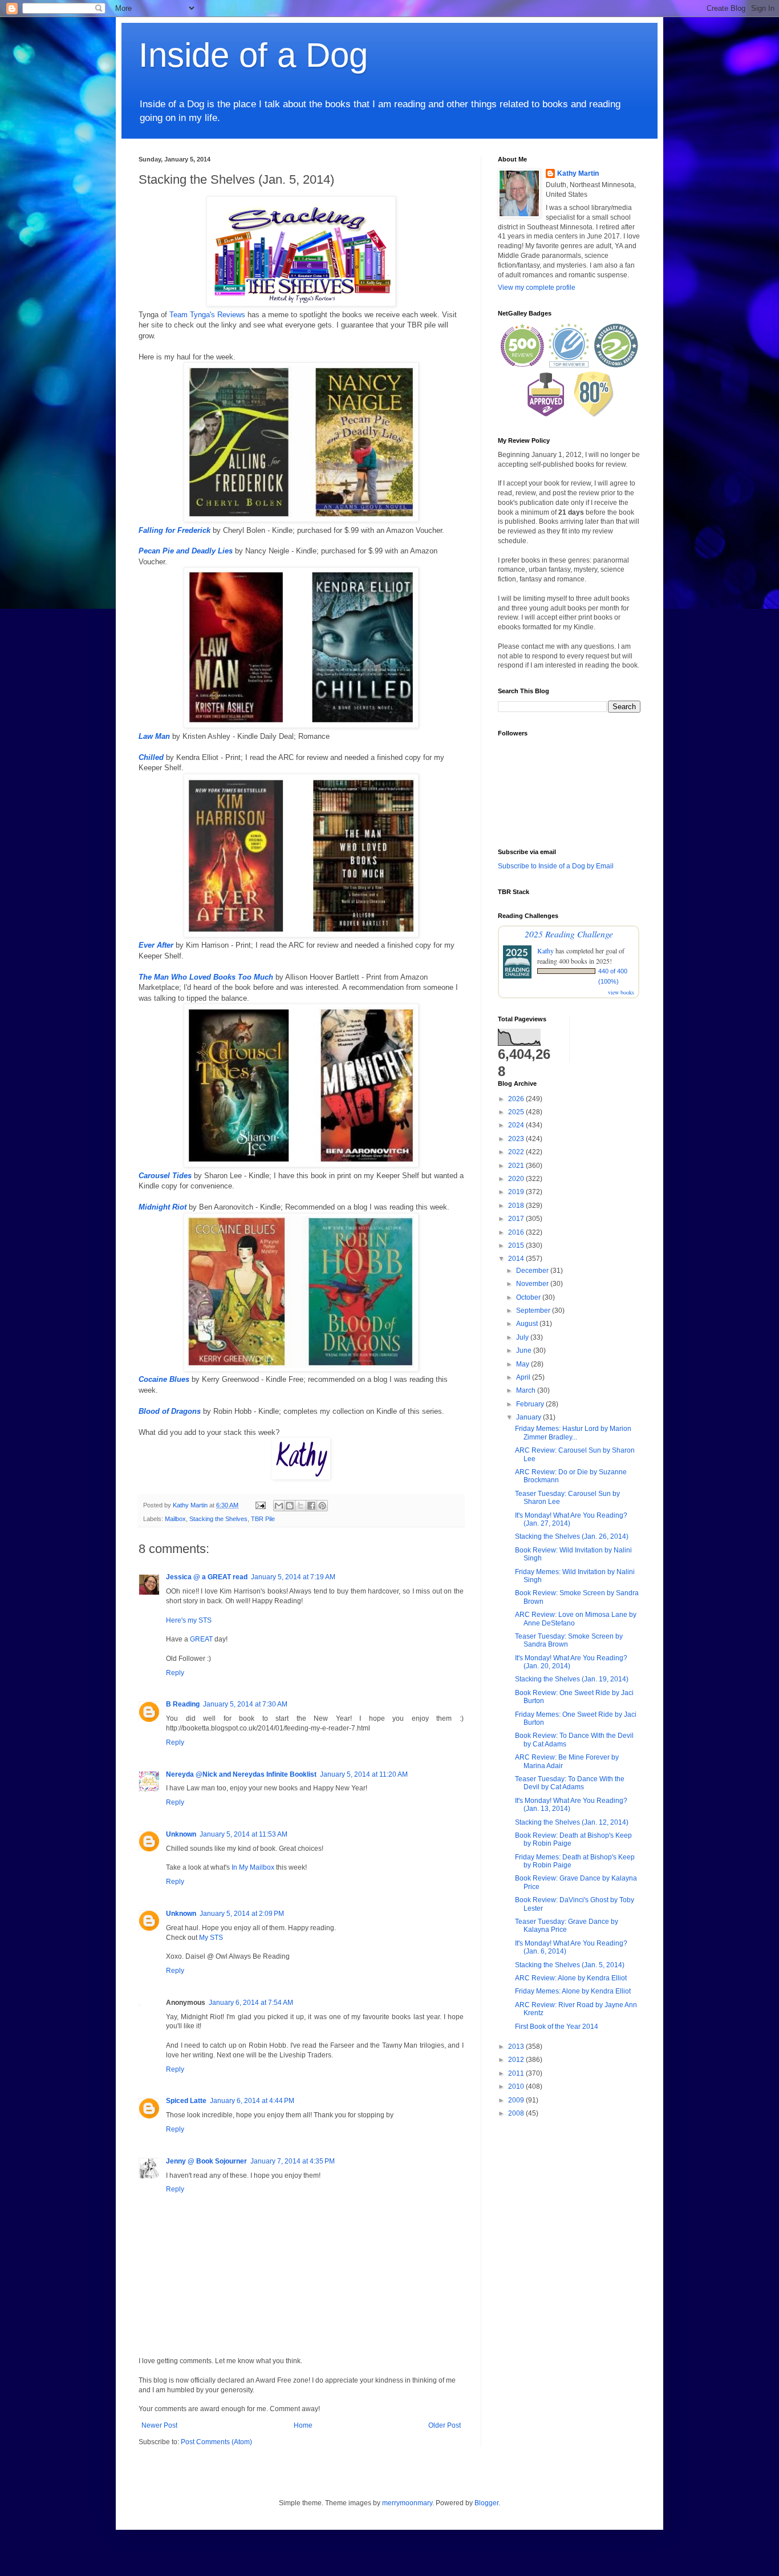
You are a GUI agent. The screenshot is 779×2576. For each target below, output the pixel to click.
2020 (517, 1179)
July (523, 1337)
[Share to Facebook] (311, 1506)
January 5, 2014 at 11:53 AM (244, 1834)
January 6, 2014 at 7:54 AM (251, 2003)
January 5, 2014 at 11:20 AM (364, 1774)
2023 (517, 1139)
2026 (517, 1099)
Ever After (156, 945)
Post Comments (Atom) (216, 2442)
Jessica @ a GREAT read (207, 1577)
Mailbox (175, 1519)
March (527, 1390)
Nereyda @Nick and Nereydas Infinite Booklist (241, 1774)
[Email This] (279, 1506)
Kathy (545, 951)
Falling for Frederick (175, 530)
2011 (517, 2073)
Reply (175, 1673)
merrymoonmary (407, 2503)
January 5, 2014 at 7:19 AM (293, 1577)
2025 (517, 1112)
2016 (517, 1232)
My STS (211, 1938)
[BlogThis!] (290, 1506)
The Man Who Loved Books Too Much (206, 977)
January (530, 1417)
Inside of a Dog (253, 55)
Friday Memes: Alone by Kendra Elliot (573, 1991)
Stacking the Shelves (218, 1519)
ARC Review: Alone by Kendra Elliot (571, 1978)
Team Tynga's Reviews (207, 315)
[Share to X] (301, 1506)
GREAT (201, 1639)
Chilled (151, 757)
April (524, 1377)
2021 (517, 1166)
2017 (517, 1219)
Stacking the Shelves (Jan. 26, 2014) (572, 1536)
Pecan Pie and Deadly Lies (186, 551)
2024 (517, 1125)
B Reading (183, 1704)
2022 (517, 1152)
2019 (517, 1192)
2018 (517, 1206)
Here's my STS (189, 1620)
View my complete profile (537, 288)
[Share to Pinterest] (322, 1506)
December (533, 1271)
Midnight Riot (163, 1207)
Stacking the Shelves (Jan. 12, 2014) (572, 1822)
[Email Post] (260, 1505)
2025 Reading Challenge (569, 934)
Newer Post (159, 2425)
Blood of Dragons (170, 1411)
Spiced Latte (186, 2101)
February (531, 1404)
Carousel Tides (165, 1176)
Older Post (445, 2425)
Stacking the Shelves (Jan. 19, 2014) (572, 1679)
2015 (517, 1245)
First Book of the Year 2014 (557, 2027)
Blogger (486, 2503)
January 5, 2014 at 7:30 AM (245, 1704)
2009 (517, 2100)
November (533, 1284)
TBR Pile (263, 1519)
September (534, 1311)
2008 (517, 2113)
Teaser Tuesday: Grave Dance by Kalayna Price (567, 1926)
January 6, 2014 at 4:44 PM (252, 2101)
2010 (517, 2086)
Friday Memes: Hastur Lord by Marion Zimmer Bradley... (573, 1433)
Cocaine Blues (164, 1379)
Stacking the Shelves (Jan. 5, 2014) (570, 1965)
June (525, 1350)
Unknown (181, 1834)
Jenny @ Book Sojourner (206, 2161)
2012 (517, 2060)
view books (621, 992)
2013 (517, 2047)
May (524, 1364)
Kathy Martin (578, 173)
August (528, 1324)
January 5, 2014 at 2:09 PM (242, 1914)
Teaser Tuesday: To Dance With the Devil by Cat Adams (570, 1783)
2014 (517, 1259)
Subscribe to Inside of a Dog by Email (556, 866)
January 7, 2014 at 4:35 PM (293, 2161)
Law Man (154, 736)
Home (303, 2425)
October (529, 1297)
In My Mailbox (253, 1867)
